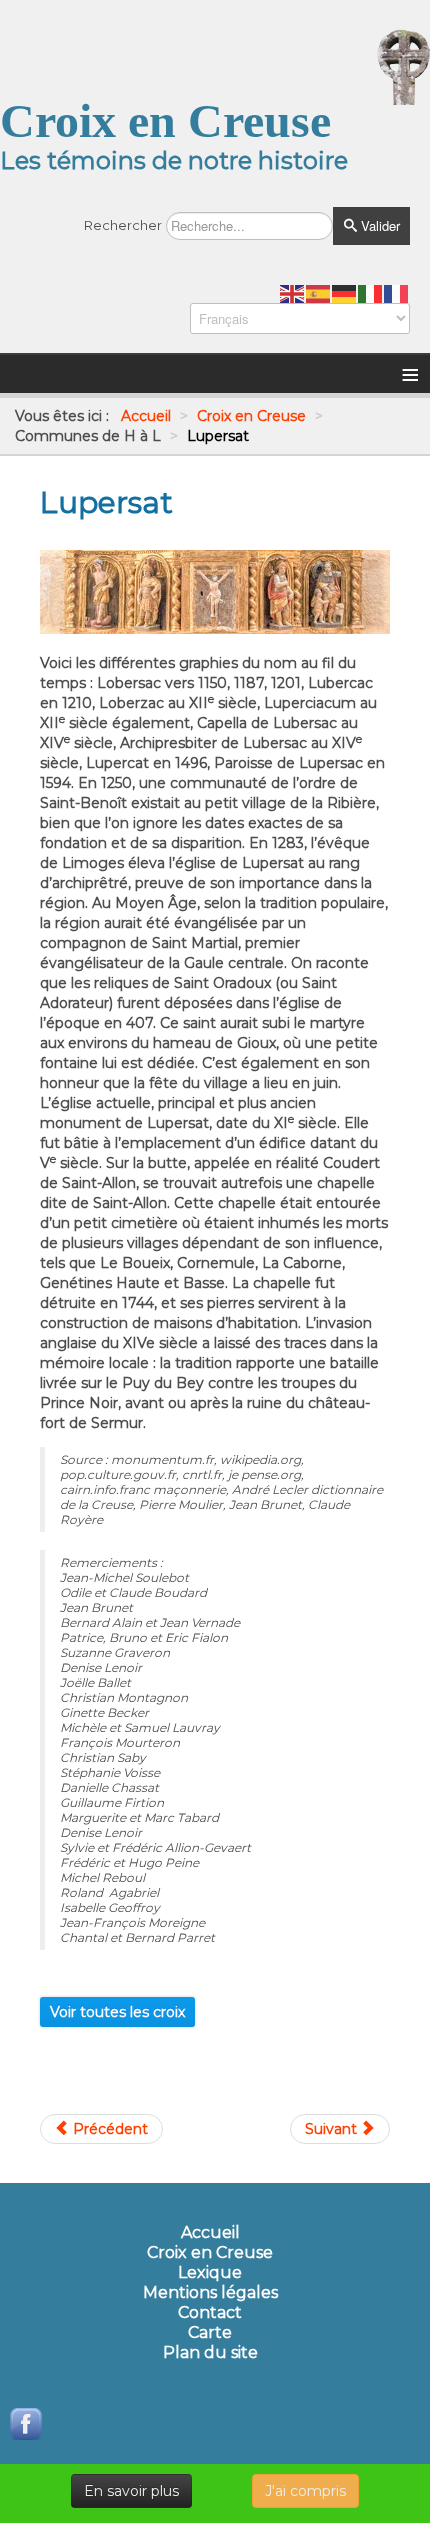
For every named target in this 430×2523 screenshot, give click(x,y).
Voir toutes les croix (117, 2012)
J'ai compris (305, 2491)
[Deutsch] (345, 293)
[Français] (397, 293)
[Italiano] (371, 293)
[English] (293, 293)
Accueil (210, 2233)
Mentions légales (210, 2293)
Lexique (210, 2273)
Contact (210, 2313)
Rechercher (123, 225)
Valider (378, 225)
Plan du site (210, 2353)
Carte (210, 2333)
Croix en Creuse (210, 2253)
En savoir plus (131, 2491)
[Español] (319, 293)
